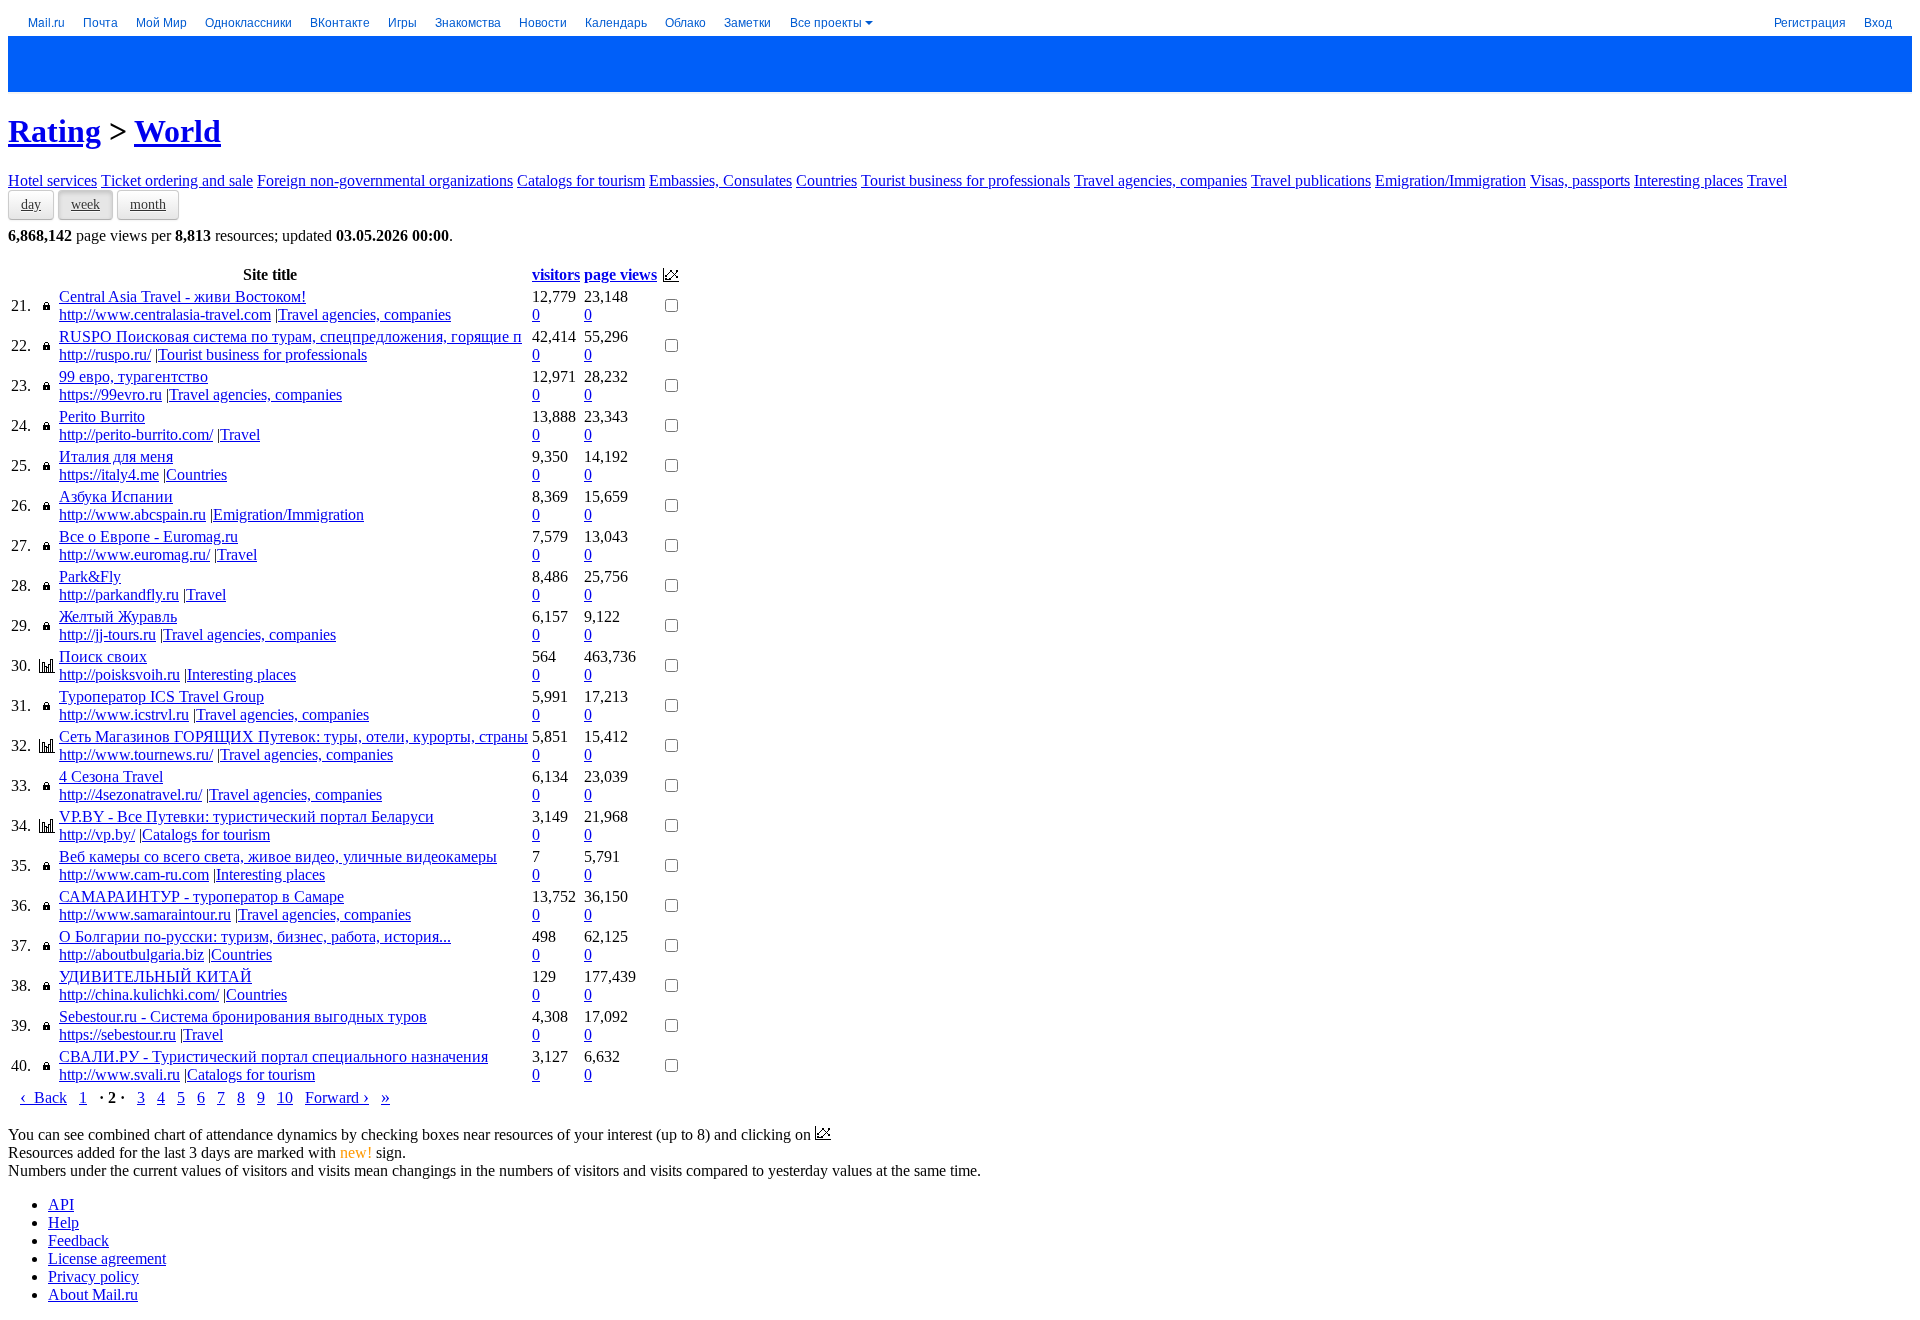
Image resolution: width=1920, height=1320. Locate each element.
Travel (1767, 180)
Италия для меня (116, 456)
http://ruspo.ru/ (105, 354)
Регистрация (1810, 21)
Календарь (616, 21)
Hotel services (52, 180)
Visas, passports (1580, 180)
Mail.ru (46, 21)
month (148, 204)
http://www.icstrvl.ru (124, 714)
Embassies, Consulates (720, 180)
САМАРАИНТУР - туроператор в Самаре (201, 896)
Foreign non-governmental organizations (385, 180)
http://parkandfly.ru (119, 594)
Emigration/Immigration (1450, 180)
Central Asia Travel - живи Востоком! (182, 296)
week (85, 204)
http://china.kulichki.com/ (139, 994)
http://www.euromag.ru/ (134, 554)
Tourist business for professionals (965, 180)
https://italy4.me (109, 474)
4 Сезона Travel (111, 776)
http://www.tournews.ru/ (136, 754)
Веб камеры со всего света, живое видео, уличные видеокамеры (278, 856)
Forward (337, 1097)
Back (43, 1097)
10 (285, 1097)
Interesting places (1688, 180)
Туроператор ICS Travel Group (161, 696)
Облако (685, 21)
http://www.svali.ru (119, 1074)
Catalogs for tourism (581, 180)
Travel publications (1311, 180)
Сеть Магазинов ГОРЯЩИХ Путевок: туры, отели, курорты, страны (293, 736)
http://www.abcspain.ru (132, 514)
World (177, 131)
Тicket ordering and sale (177, 180)
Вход (1878, 21)
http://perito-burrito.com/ (136, 434)
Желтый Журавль (118, 616)
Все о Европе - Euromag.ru (148, 536)
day (31, 204)
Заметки (747, 21)
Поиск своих (103, 656)
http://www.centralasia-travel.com (165, 314)
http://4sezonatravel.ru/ (130, 794)
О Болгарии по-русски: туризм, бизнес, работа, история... (255, 936)
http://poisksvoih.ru (119, 674)
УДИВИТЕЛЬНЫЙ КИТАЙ (155, 976)
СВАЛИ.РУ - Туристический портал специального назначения (273, 1056)
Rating (54, 131)
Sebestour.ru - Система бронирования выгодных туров (243, 1016)
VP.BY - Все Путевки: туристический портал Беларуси (246, 816)
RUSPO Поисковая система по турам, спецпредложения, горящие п (290, 336)
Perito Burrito (102, 416)
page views (620, 274)
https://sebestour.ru (117, 1034)
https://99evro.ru (110, 394)
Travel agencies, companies (1160, 180)
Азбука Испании (116, 496)
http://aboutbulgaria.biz (131, 954)
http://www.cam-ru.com (134, 874)
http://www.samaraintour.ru (145, 914)
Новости (543, 21)
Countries (826, 180)
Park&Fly (90, 576)
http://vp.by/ (97, 834)
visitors (556, 274)
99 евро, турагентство (133, 376)
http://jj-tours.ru (107, 634)
